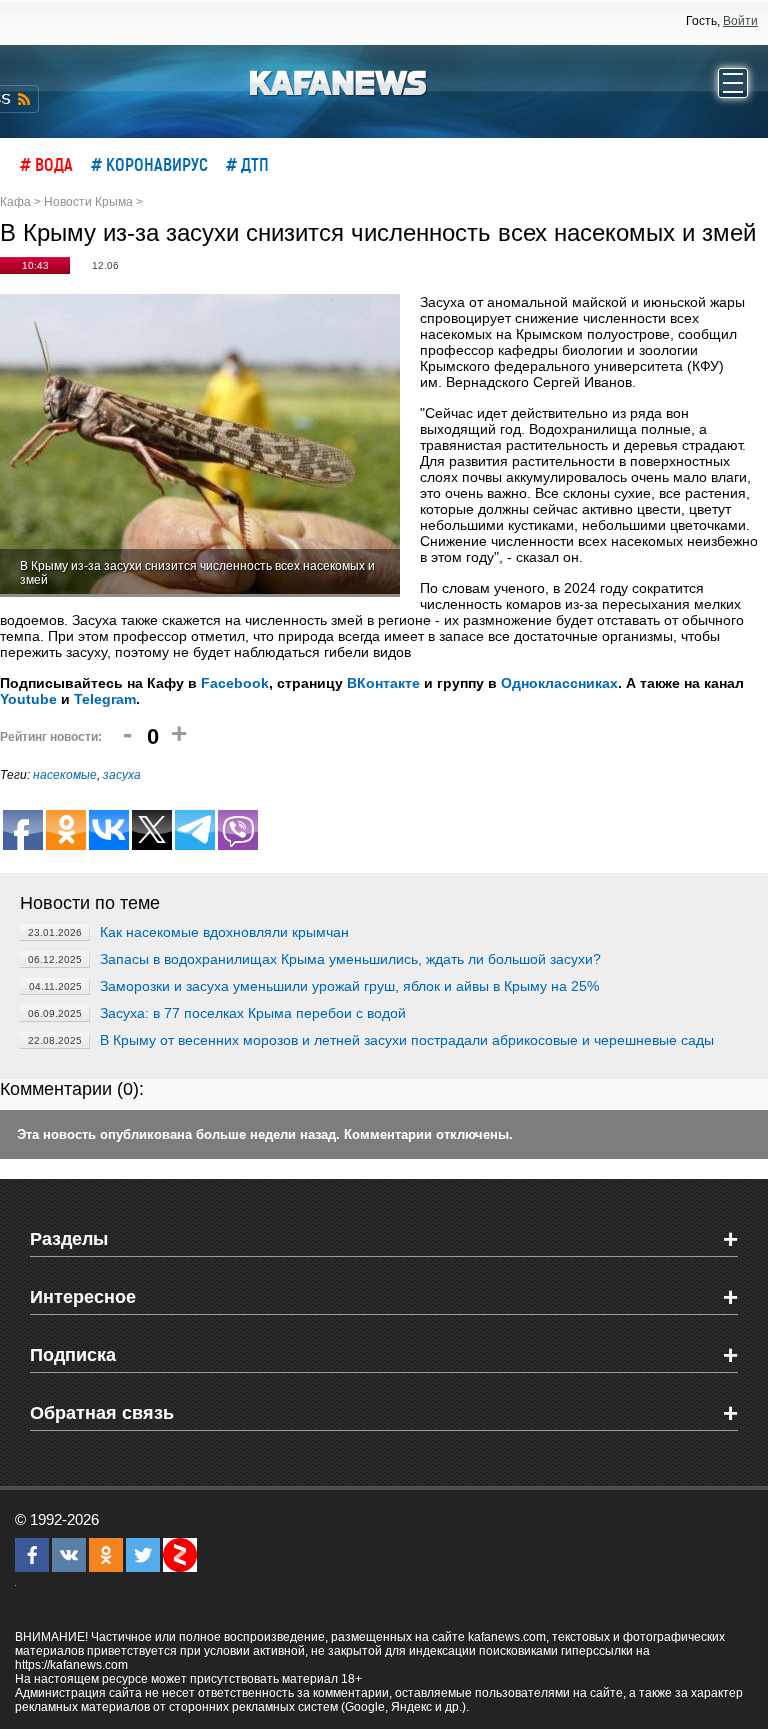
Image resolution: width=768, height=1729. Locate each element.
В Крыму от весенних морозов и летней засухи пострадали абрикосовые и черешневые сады (407, 1040)
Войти (740, 21)
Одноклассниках (559, 683)
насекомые (65, 775)
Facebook (235, 683)
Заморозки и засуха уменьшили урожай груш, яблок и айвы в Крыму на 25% (349, 986)
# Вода (46, 164)
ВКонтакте (383, 683)
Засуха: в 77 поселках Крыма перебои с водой (253, 1013)
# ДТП (247, 164)
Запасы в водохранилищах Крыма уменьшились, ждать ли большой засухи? (350, 959)
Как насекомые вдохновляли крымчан (224, 932)
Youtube (28, 699)
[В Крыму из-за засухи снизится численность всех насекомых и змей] (200, 445)
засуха (122, 775)
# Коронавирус (149, 164)
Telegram (105, 699)
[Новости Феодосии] (339, 81)
